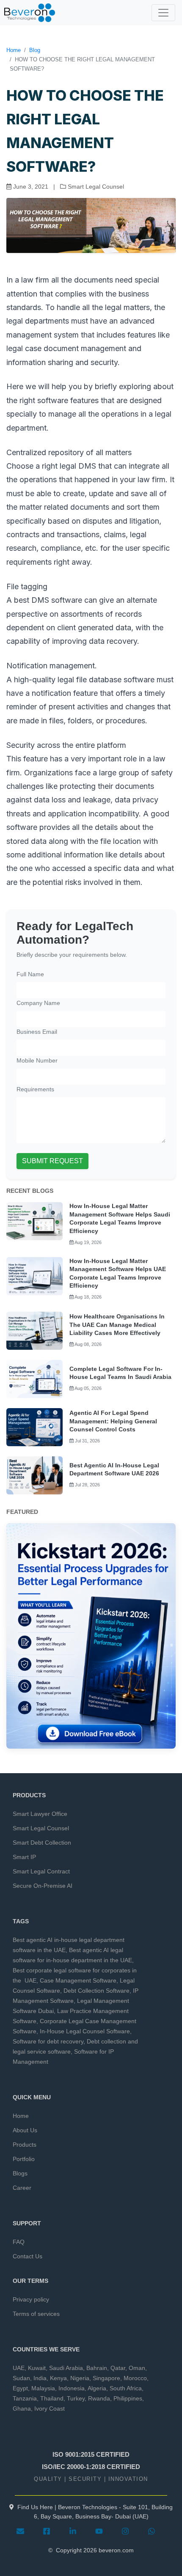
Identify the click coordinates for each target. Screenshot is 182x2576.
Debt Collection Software (97, 1991)
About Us (25, 2130)
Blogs (20, 2173)
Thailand (52, 2398)
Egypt (20, 2388)
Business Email (37, 1032)
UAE (19, 2368)
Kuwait (37, 2368)
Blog (35, 50)
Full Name (30, 974)
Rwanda (99, 2398)
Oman (137, 2368)
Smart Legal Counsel (41, 1828)
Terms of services (36, 2314)
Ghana (22, 2408)
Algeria (97, 2388)
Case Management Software (78, 1980)
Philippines (128, 2398)
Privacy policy (31, 2299)
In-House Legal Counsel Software (85, 2031)
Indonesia (72, 2388)
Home (14, 50)
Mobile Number (37, 1060)
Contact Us (28, 2256)
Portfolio (24, 2159)
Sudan (21, 2378)
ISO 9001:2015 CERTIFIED (91, 2454)
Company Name (38, 1003)
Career (22, 2188)
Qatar (118, 2368)
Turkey (76, 2398)
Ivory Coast (50, 2408)
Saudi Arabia (66, 2368)
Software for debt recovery (48, 2041)
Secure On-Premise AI (43, 1886)
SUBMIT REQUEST (52, 1161)
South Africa (126, 2388)
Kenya (58, 2378)
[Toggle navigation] (163, 13)
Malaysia (43, 2388)
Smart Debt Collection (42, 1843)
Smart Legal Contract (41, 1871)
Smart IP (24, 1857)
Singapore (106, 2378)
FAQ (19, 2242)
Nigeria (80, 2378)
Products (25, 2145)
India (40, 2378)
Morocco (135, 2378)
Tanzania (25, 2398)
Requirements (35, 1089)
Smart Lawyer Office (40, 1814)
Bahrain (97, 2368)
